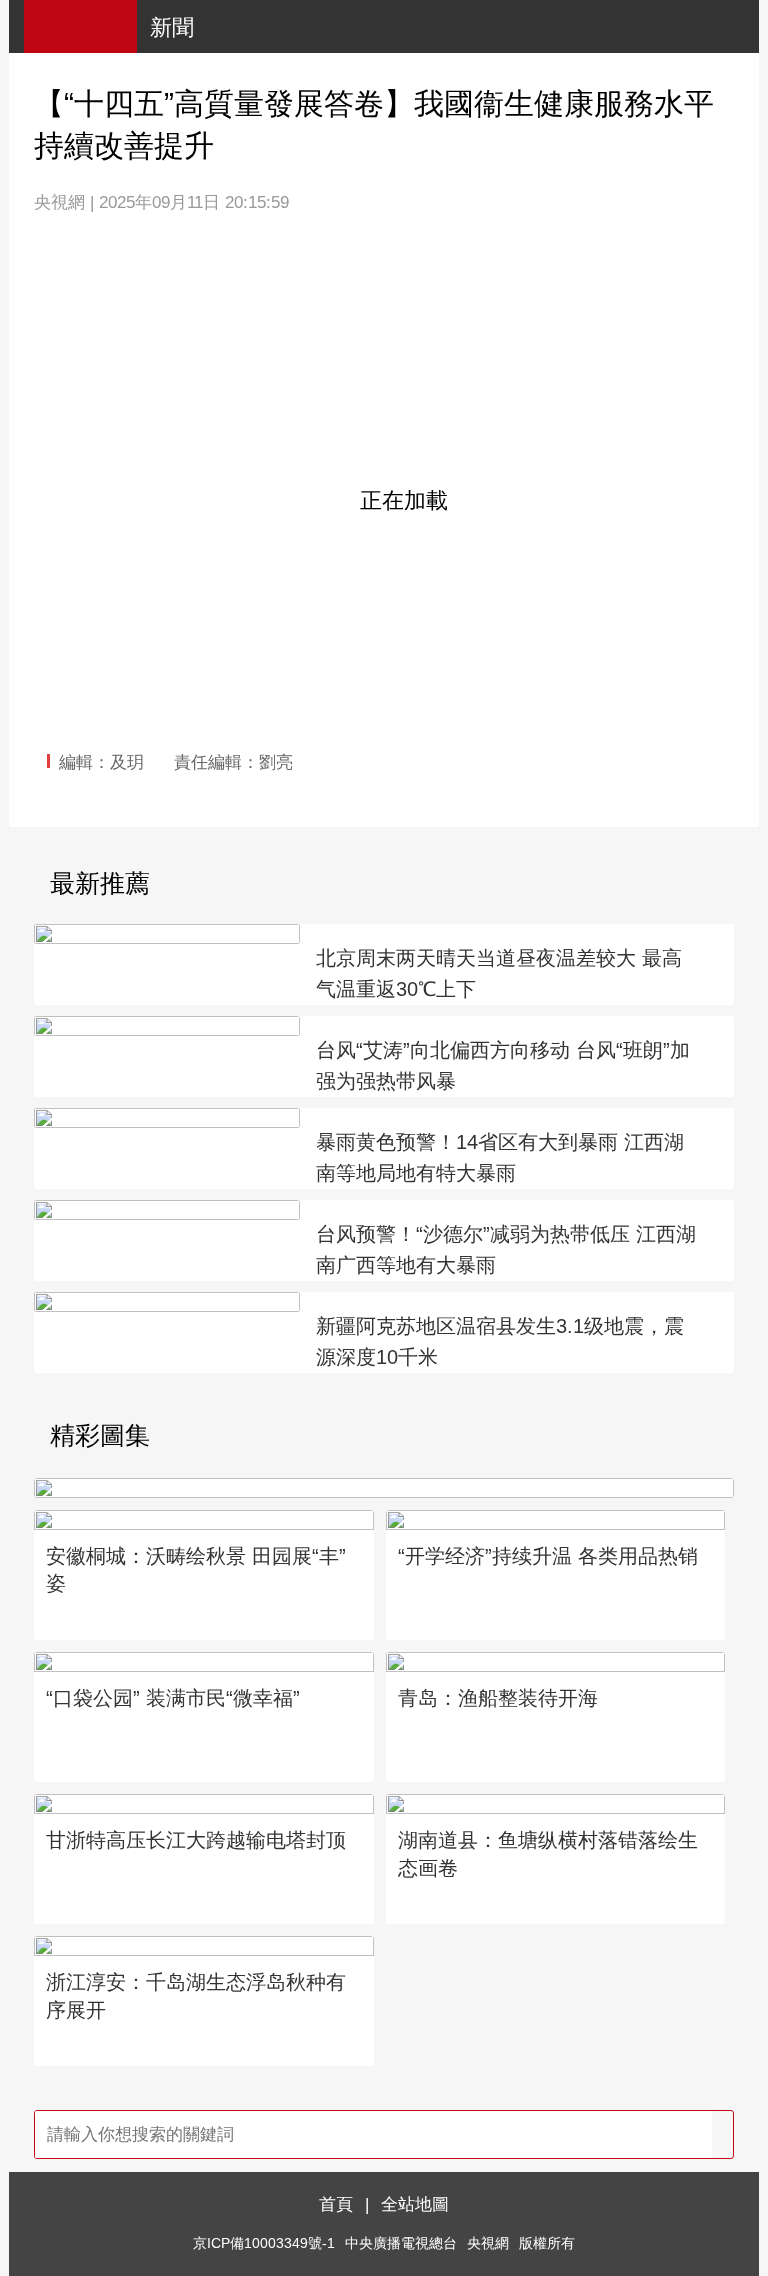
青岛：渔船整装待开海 (498, 1698)
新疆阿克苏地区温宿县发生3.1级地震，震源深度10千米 (500, 1341)
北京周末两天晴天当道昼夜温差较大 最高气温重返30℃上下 (499, 973)
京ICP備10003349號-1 (264, 2243)
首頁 (336, 2204)
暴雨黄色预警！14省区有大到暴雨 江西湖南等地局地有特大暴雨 (500, 1157)
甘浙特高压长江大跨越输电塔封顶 (196, 1840)
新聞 (172, 27)
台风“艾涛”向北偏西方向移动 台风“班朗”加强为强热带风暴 (503, 1065)
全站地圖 (415, 2204)
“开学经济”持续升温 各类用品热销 (548, 1556)
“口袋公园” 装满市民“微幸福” (173, 1698)
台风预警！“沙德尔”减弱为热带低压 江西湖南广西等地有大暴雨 (506, 1249)
